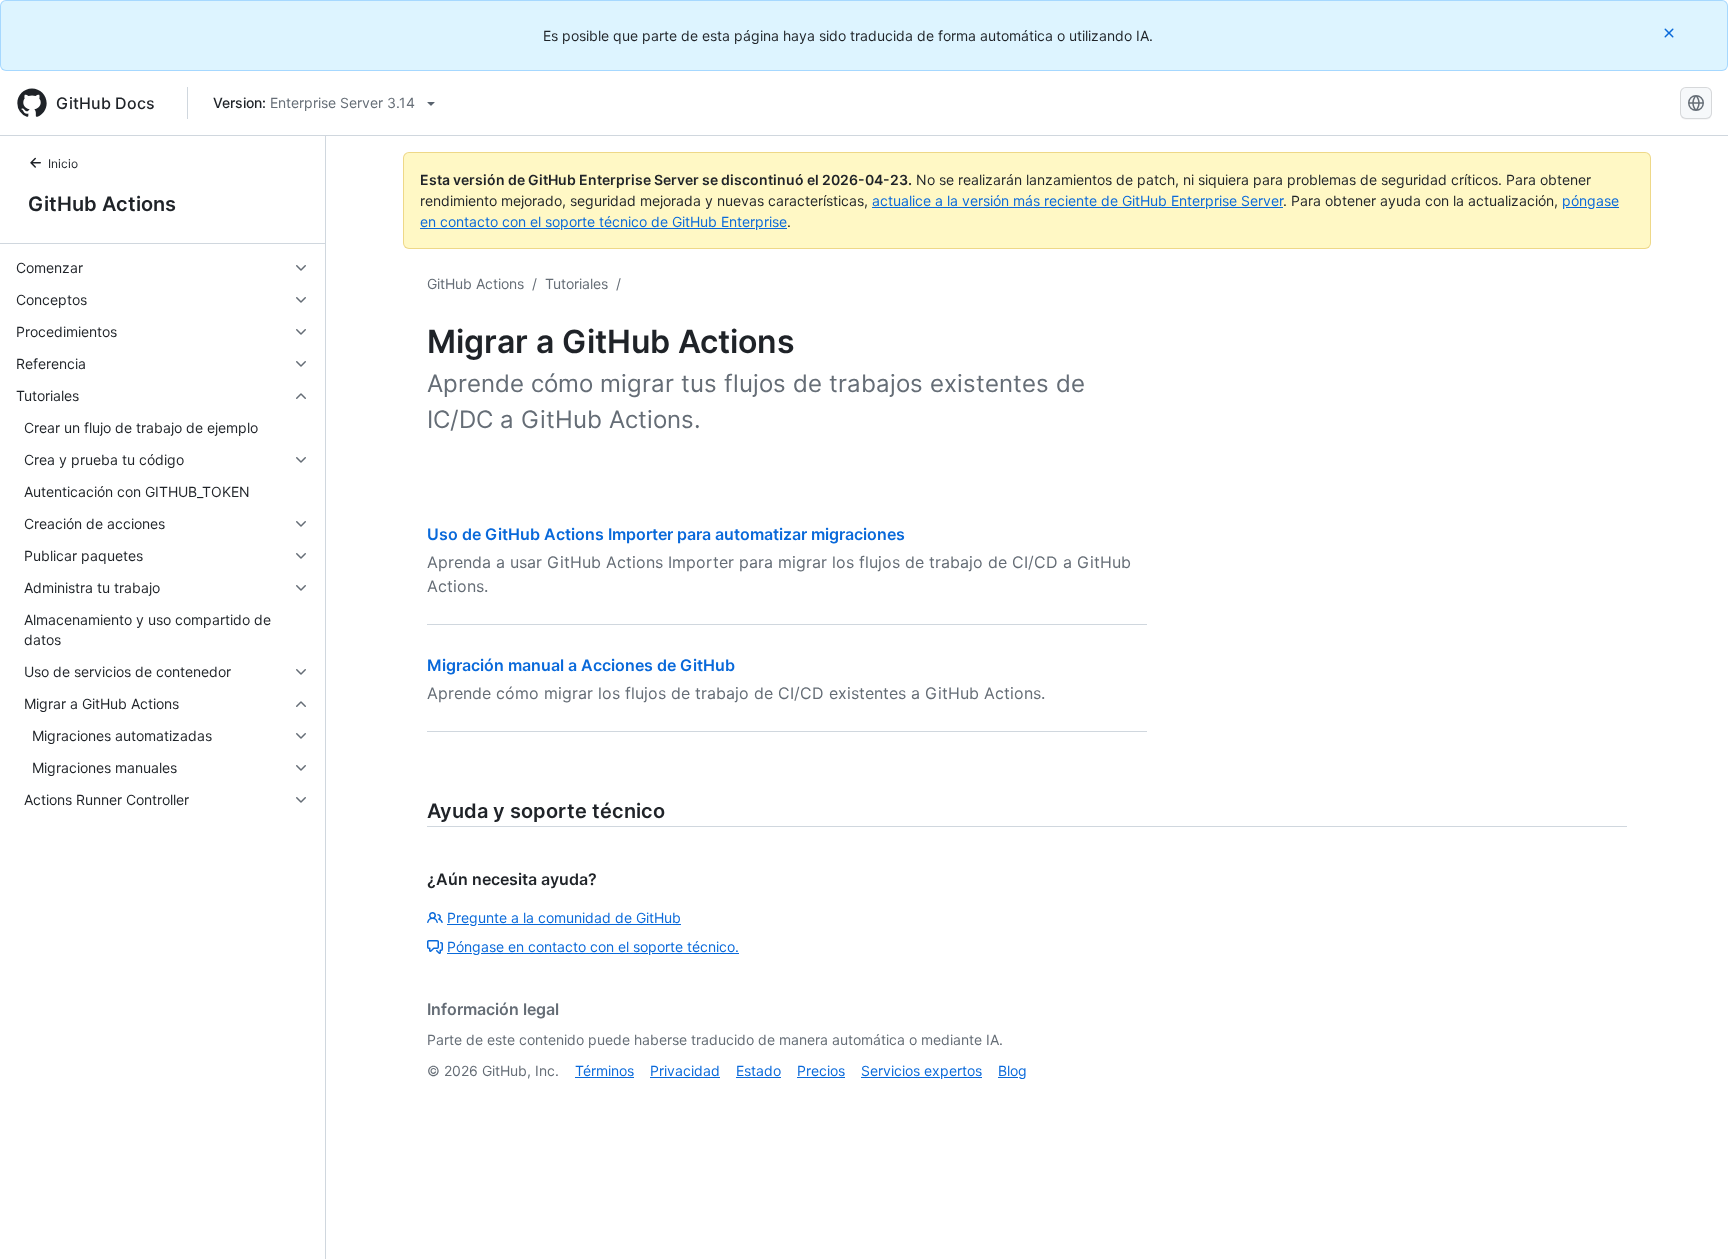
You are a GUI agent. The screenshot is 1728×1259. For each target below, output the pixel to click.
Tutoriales (576, 283)
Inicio (63, 163)
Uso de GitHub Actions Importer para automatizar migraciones (666, 534)
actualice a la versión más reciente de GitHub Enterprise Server (1077, 200)
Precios (821, 1070)
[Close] (1671, 32)
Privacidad (685, 1070)
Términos (604, 1070)
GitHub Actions (102, 204)
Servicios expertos (921, 1070)
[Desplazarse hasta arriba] (1684, 1215)
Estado (758, 1070)
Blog (1012, 1070)
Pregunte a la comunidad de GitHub (564, 917)
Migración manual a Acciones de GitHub (581, 665)
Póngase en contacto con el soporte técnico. (593, 946)
